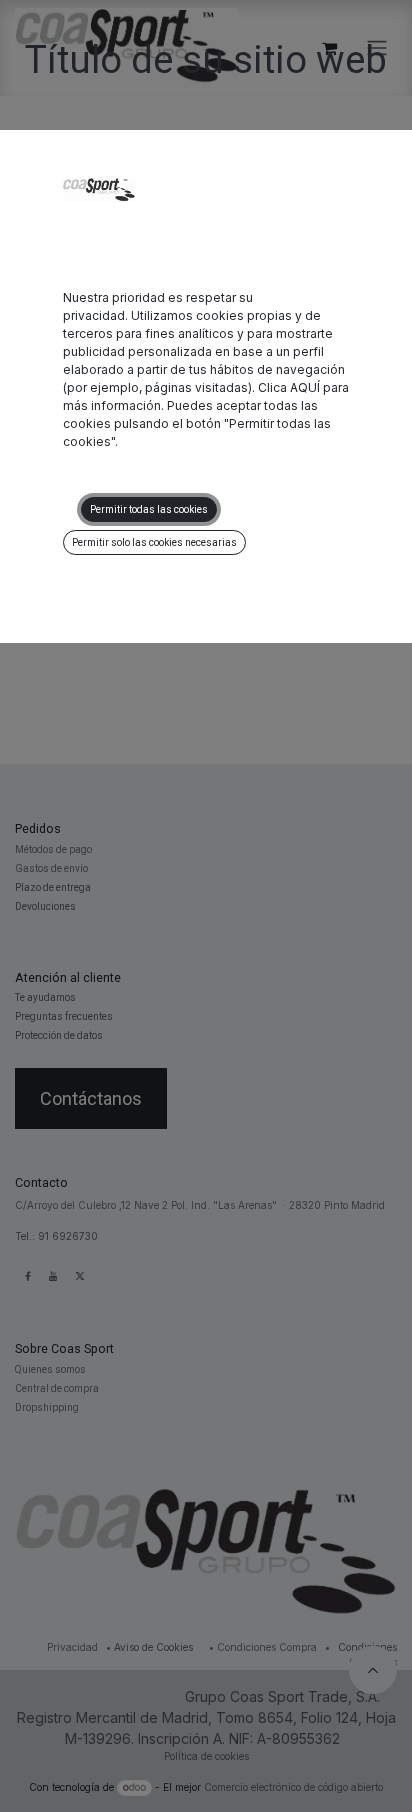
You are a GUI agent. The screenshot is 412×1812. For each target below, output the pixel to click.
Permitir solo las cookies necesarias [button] (154, 542)
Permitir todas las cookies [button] (149, 509)
